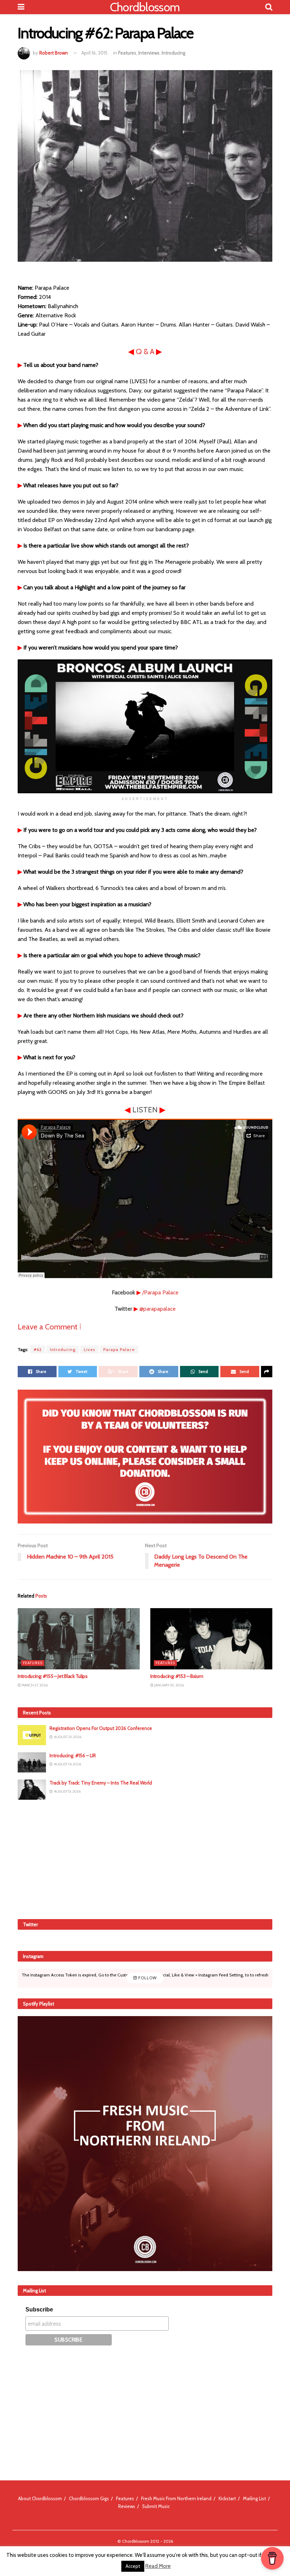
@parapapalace (158, 1309)
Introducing (173, 53)
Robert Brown (54, 53)
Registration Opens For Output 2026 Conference (101, 1728)
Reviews (127, 2506)
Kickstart (227, 2498)
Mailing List (254, 2498)
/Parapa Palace (160, 1292)
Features (127, 53)
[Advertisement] (145, 1858)
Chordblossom (145, 7)
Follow (147, 1978)
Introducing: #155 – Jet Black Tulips (53, 1676)
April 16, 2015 (94, 53)
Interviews (149, 53)
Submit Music (156, 2506)
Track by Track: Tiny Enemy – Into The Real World (101, 1783)
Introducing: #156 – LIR (73, 1755)
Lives (89, 1349)
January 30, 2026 (169, 1685)
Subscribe (39, 2310)
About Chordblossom (40, 2498)
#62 (38, 1349)
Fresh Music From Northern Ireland (176, 2498)
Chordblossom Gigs (89, 2498)
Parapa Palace (119, 1349)
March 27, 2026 (34, 1685)
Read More (158, 2566)
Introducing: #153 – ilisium (177, 1676)
